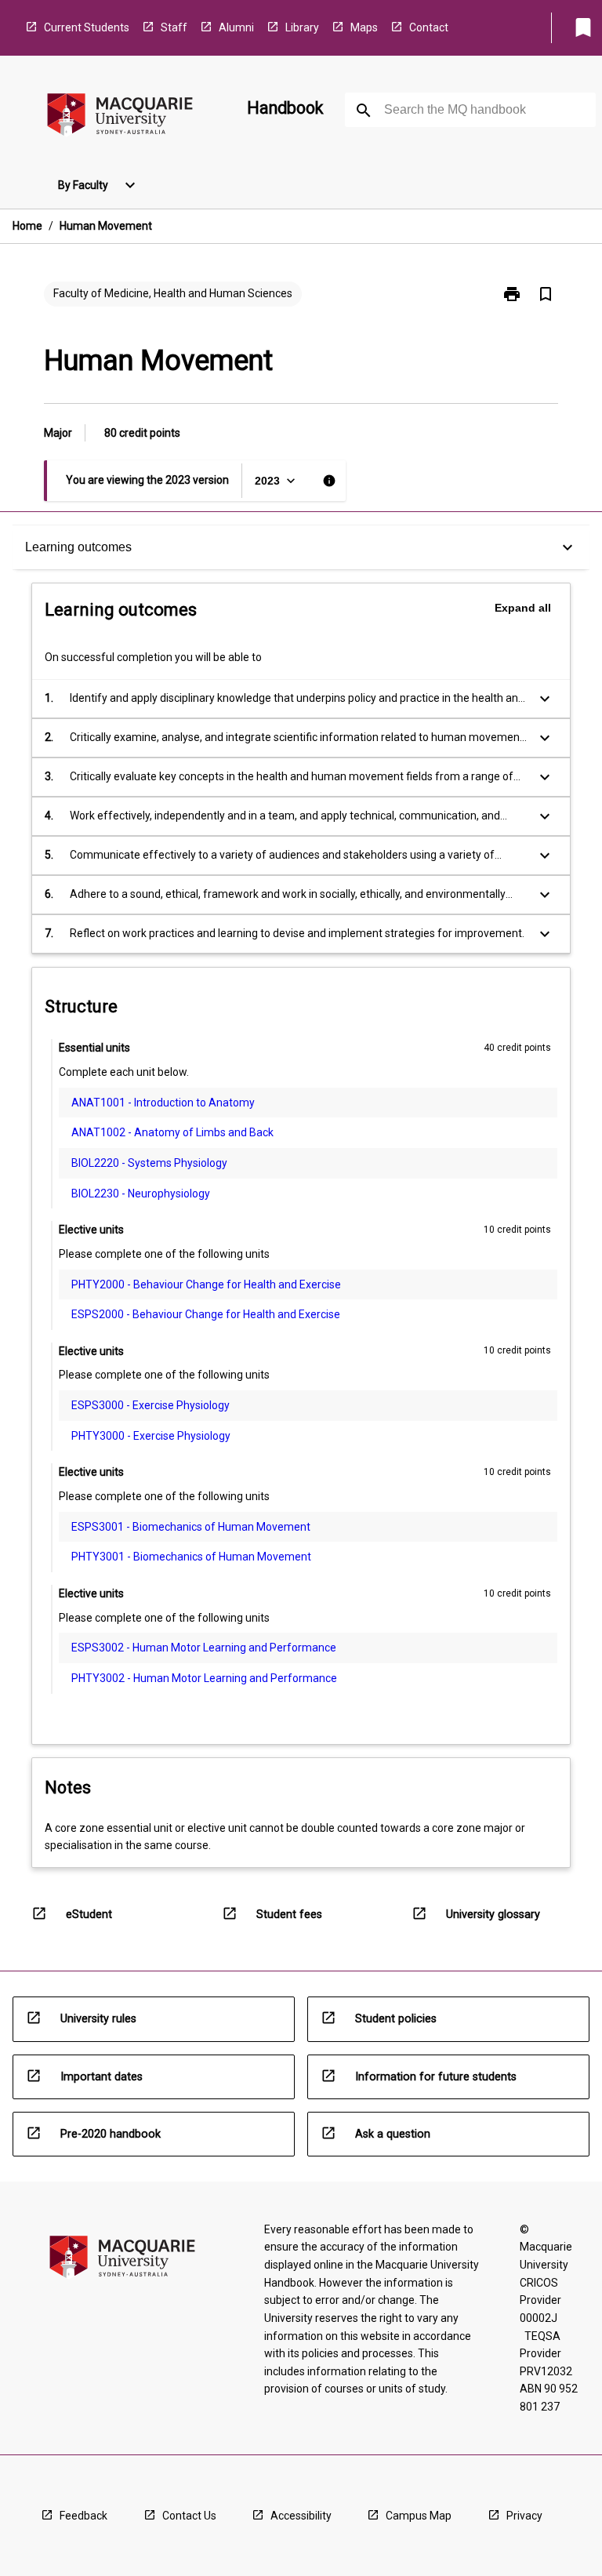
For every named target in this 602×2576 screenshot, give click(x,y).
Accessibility (301, 2516)
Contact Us (189, 2516)
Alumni (236, 27)
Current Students (87, 27)
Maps (364, 27)
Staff (174, 27)
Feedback (83, 2516)
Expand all (523, 608)
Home (27, 226)
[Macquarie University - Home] (120, 117)
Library (302, 27)
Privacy (524, 2516)
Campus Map (419, 2516)
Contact (429, 27)
